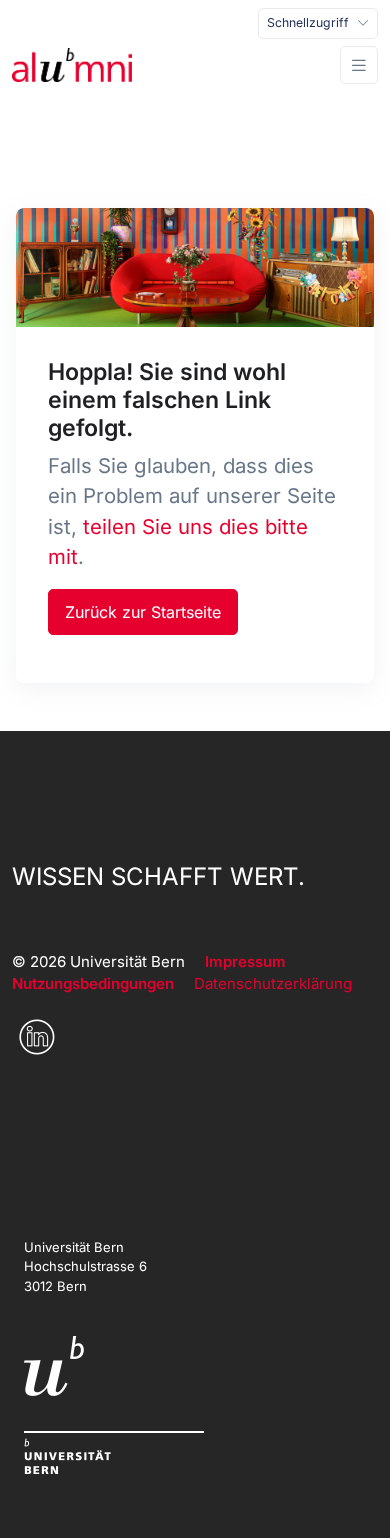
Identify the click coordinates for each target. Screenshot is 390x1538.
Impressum (245, 961)
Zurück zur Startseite (143, 612)
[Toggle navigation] (359, 65)
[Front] (72, 65)
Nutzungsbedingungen (93, 983)
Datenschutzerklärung (273, 983)
